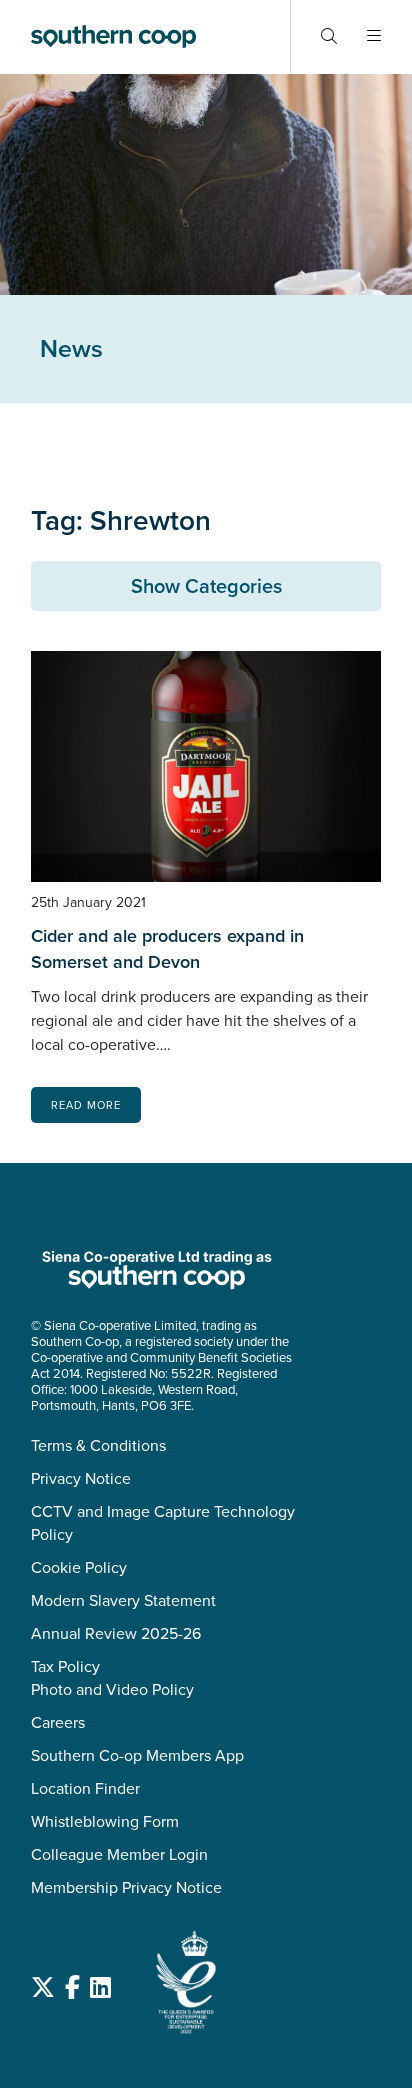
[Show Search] (329, 36)
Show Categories (206, 586)
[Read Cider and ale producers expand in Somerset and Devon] (206, 766)
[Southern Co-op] (113, 36)
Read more (86, 1105)
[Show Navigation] (374, 36)
